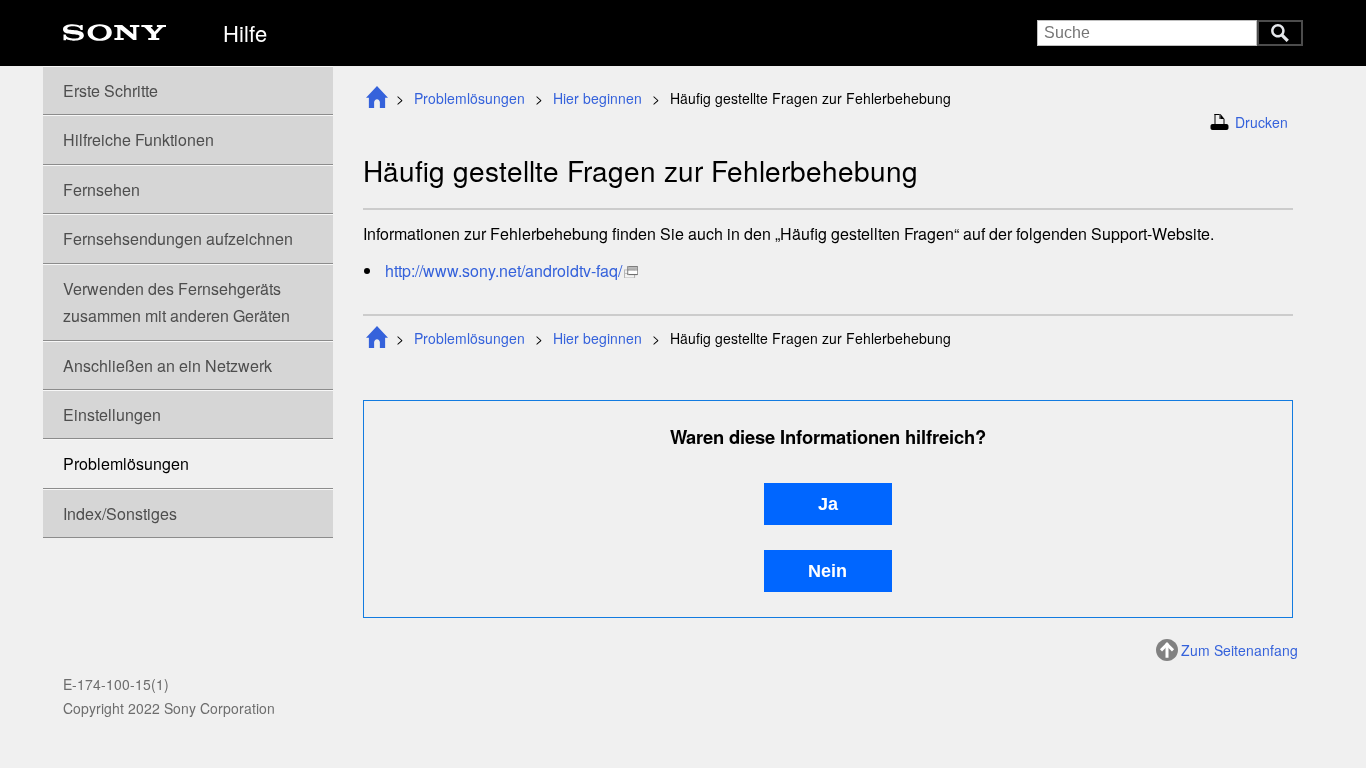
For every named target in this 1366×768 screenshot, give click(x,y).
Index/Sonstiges (120, 513)
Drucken (1261, 122)
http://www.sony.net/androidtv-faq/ (503, 270)
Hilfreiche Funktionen (138, 139)
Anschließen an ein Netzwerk (167, 365)
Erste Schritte (110, 90)
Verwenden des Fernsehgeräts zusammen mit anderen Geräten (176, 302)
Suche (1280, 33)
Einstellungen (112, 414)
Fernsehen (101, 189)
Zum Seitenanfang (1239, 650)
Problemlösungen (469, 98)
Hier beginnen (597, 98)
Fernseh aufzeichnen (178, 238)
